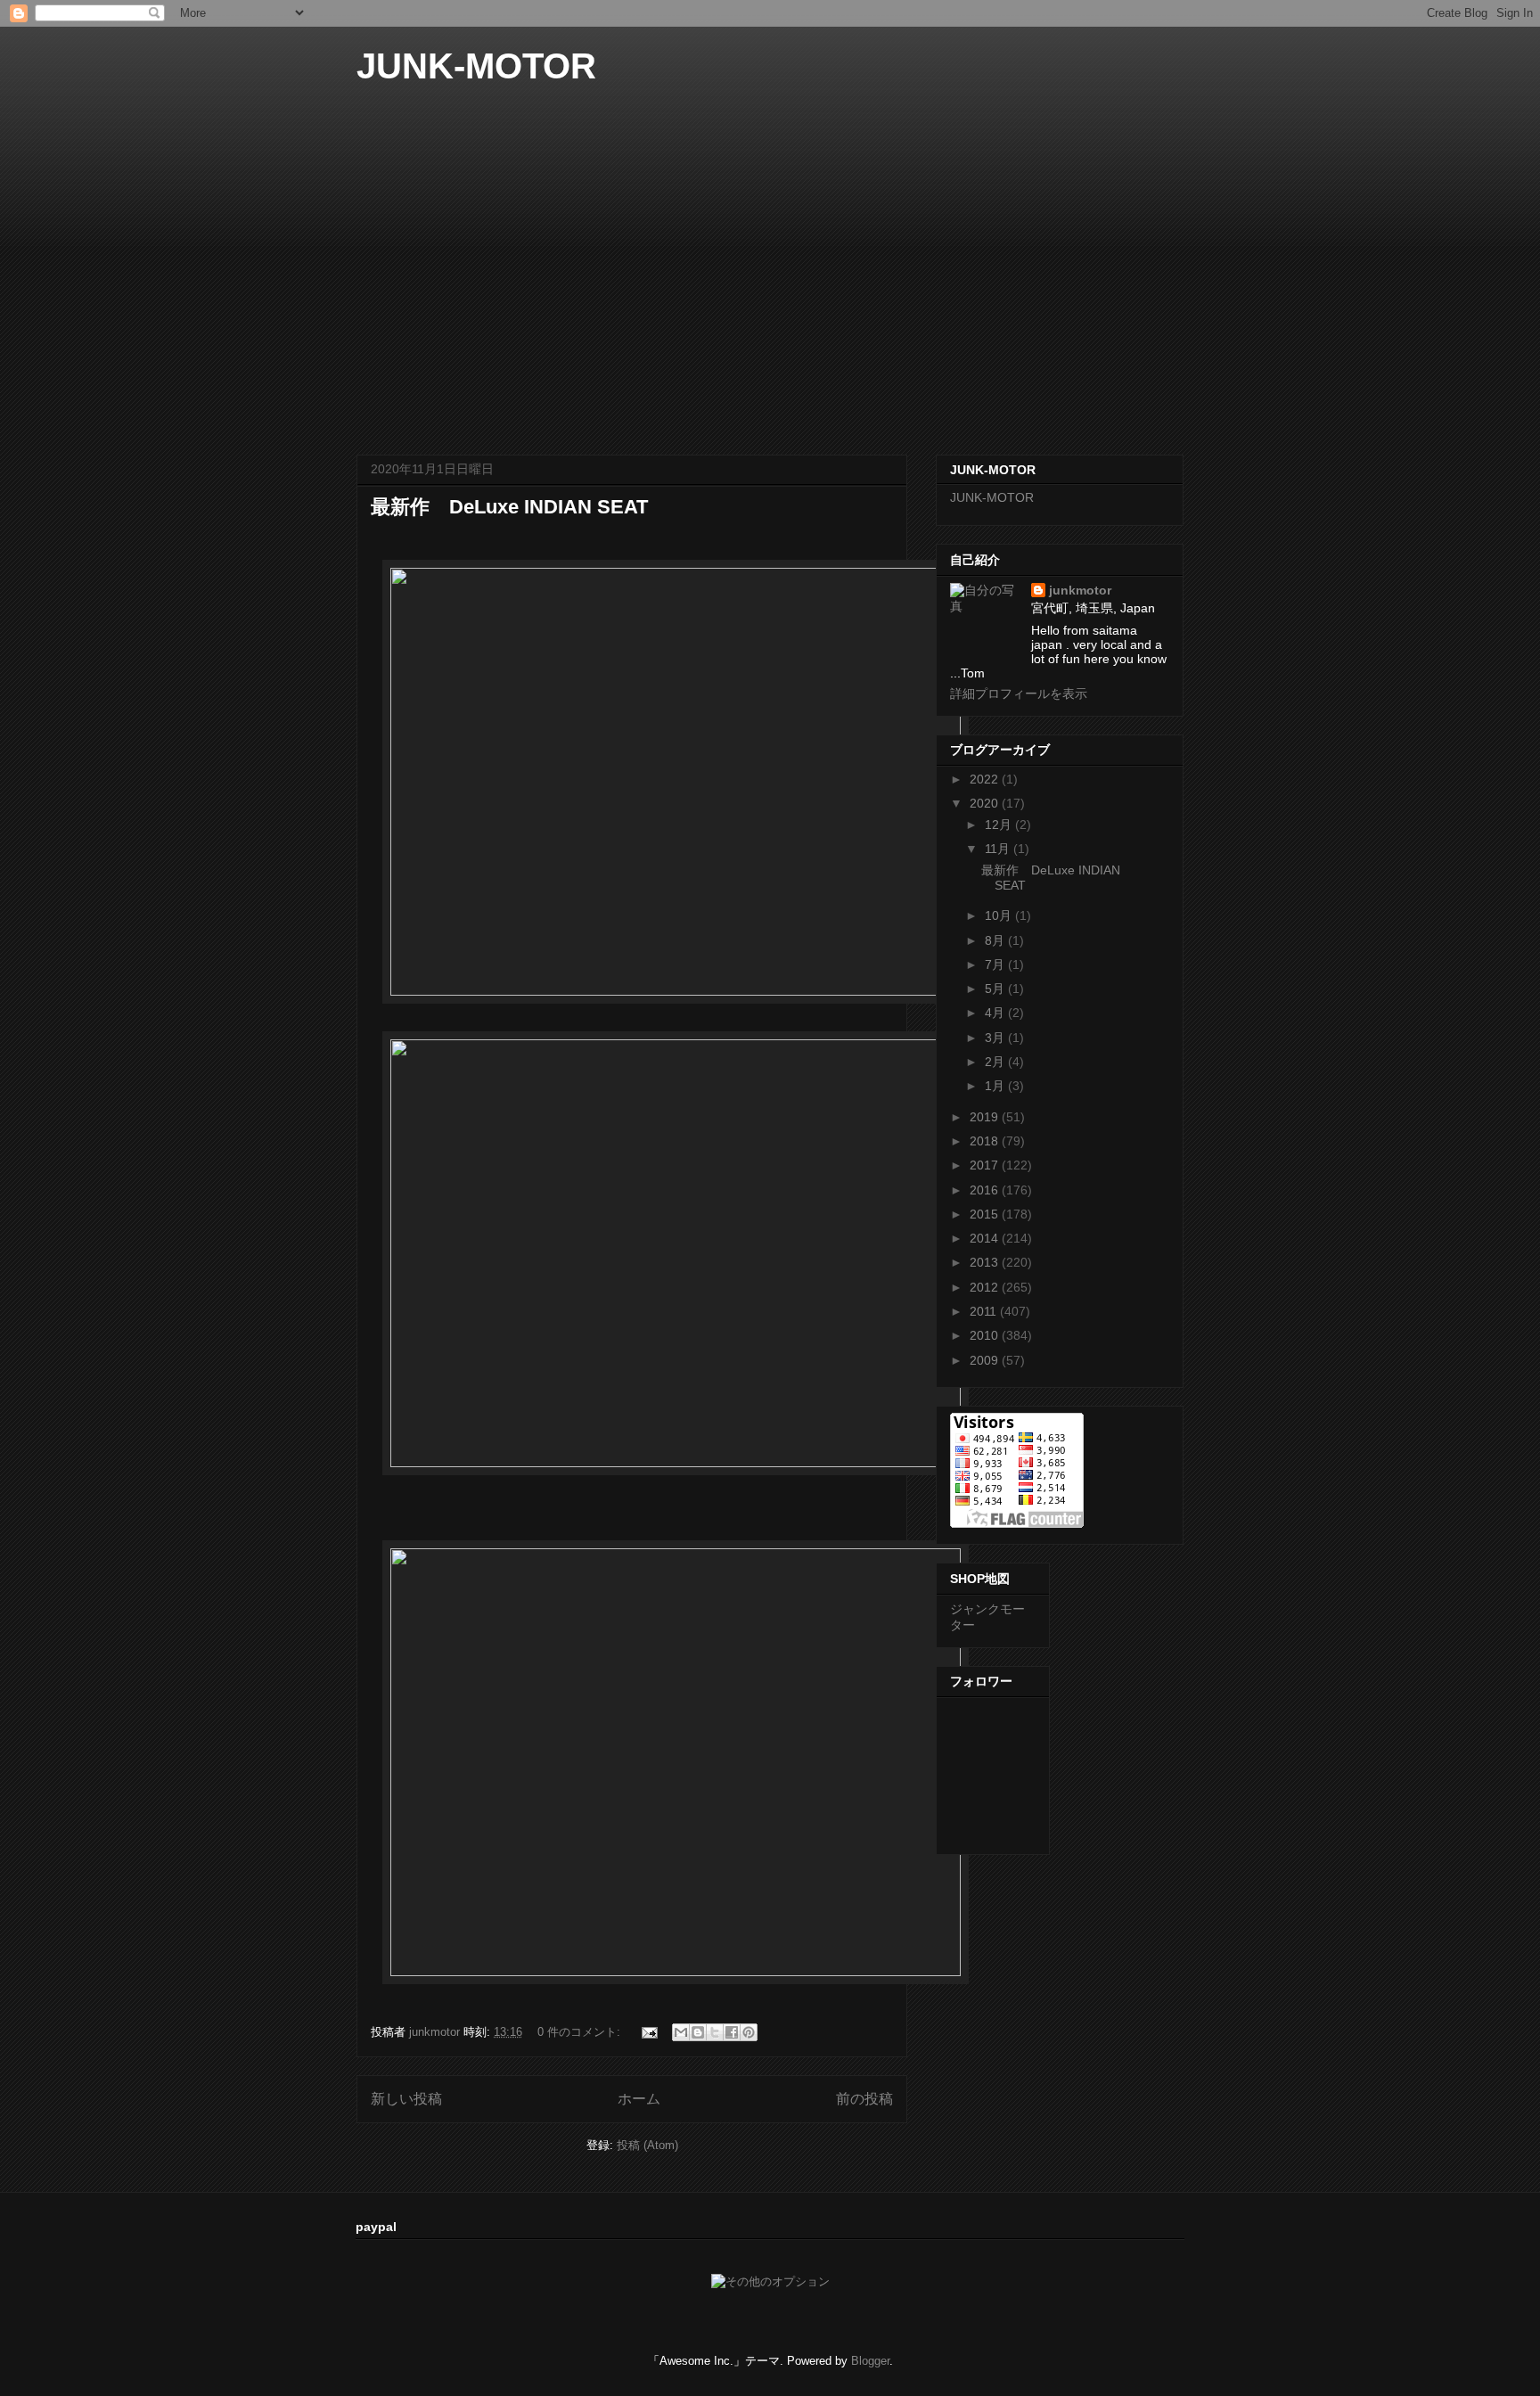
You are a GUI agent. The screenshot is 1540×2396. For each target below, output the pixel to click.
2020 (986, 803)
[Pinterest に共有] (749, 2032)
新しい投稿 (406, 2099)
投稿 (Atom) (647, 2145)
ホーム (639, 2099)
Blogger (870, 2361)
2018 (986, 1141)
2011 (985, 1311)
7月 (996, 964)
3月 (996, 1038)
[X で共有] (715, 2032)
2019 (986, 1117)
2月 (996, 1062)
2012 (986, 1287)
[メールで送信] (681, 2032)
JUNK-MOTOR (476, 66)
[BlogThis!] (698, 2032)
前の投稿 (864, 2099)
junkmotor (1080, 590)
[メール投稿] (648, 2032)
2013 (986, 1262)
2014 (986, 1238)
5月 (996, 989)
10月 (1000, 915)
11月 (999, 849)
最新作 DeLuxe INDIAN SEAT (509, 507)
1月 (996, 1086)
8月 (996, 940)
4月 (996, 1013)
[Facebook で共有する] (732, 2032)
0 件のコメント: (581, 2032)
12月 (1000, 825)
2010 (986, 1335)
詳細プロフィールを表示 (1019, 693)
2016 (986, 1190)
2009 (986, 1360)
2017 (986, 1165)
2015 (986, 1214)
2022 (986, 779)
